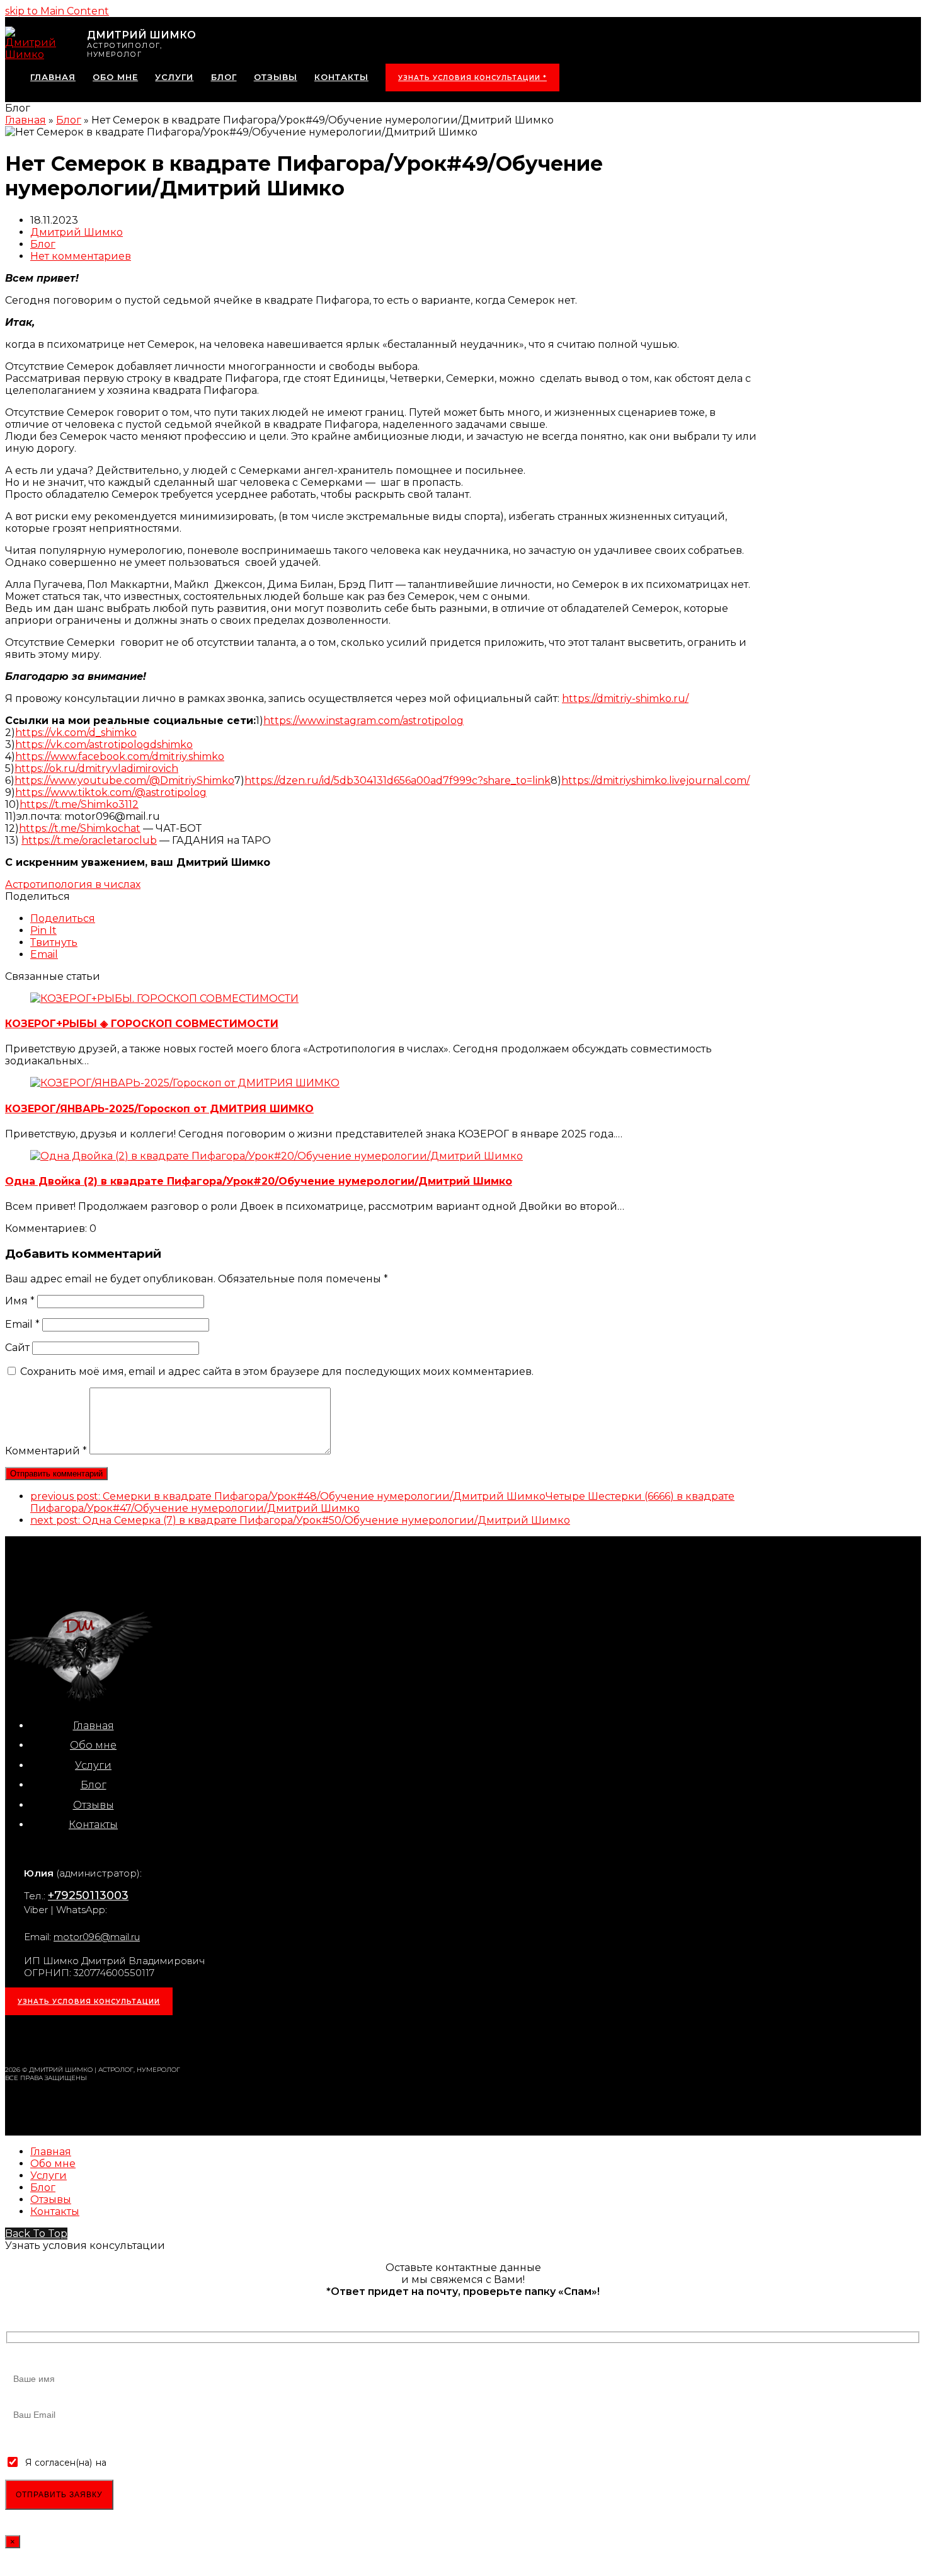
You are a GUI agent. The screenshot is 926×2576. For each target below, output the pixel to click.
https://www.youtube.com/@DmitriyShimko (124, 780)
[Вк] (71, 2036)
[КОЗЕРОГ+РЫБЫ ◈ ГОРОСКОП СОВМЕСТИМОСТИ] (164, 998)
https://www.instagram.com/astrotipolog (363, 721)
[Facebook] (98, 2036)
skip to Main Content (57, 11)
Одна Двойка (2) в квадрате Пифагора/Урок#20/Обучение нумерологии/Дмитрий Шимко (259, 1181)
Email (22, 1324)
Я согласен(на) (59, 2463)
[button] (63, 918)
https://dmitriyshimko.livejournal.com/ (655, 780)
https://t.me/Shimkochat (80, 828)
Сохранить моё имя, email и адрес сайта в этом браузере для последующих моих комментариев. (277, 1371)
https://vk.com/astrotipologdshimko (104, 745)
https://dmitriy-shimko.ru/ (625, 699)
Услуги (93, 1765)
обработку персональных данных (185, 2463)
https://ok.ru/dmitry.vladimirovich (96, 768)
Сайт (17, 1348)
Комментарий (46, 1451)
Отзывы (94, 1805)
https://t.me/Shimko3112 (79, 804)
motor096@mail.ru (97, 1937)
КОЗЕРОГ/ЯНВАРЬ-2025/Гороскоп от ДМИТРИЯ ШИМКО (159, 1109)
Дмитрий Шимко (77, 232)
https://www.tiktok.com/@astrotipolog (111, 792)
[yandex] (180, 2036)
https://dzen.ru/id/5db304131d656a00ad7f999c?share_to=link (397, 780)
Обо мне (93, 1745)
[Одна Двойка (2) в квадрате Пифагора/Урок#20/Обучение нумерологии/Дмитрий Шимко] (277, 1156)
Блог (43, 244)
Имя (20, 1301)
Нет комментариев (81, 256)
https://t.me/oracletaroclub (89, 840)
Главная (94, 1726)
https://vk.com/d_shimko (76, 733)
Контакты (93, 1825)
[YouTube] (152, 2036)
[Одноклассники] (125, 2036)
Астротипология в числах (73, 884)
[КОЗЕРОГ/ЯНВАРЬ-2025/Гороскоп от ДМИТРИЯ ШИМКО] (185, 1083)
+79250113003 (88, 1895)
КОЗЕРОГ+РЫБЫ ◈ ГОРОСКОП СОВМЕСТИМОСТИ (142, 1024)
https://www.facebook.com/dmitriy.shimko (120, 756)
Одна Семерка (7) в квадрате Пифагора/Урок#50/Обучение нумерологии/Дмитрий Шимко (300, 1520)
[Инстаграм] (43, 2036)
